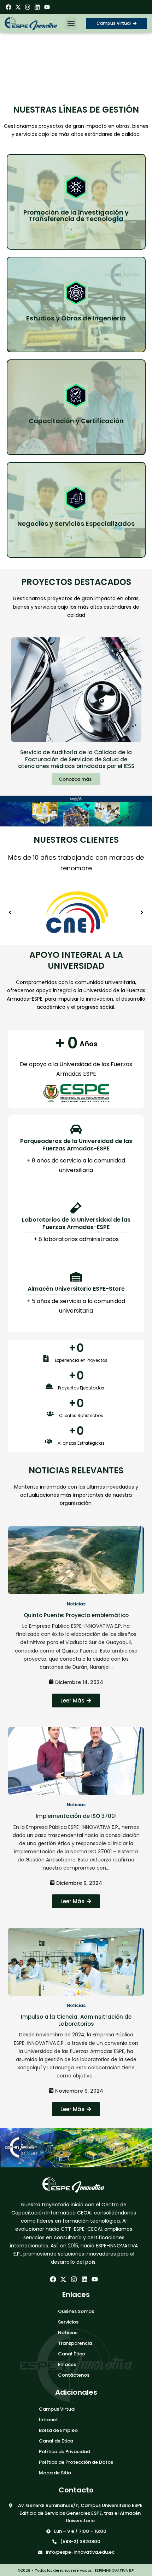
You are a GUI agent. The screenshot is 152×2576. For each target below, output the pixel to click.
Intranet (48, 2420)
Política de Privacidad (65, 2452)
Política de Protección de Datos (76, 2462)
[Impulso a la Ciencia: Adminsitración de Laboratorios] (76, 1962)
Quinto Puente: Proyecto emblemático (76, 1615)
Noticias (68, 2333)
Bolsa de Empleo (58, 2430)
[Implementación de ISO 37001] (76, 1761)
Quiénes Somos (76, 2311)
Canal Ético (72, 2354)
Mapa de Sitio (55, 2473)
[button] (71, 23)
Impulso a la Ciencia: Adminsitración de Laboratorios (76, 2020)
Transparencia (75, 2343)
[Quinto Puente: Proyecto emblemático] (76, 1560)
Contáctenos (74, 2375)
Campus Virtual (57, 2409)
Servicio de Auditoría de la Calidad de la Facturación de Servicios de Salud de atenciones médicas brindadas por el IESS (76, 759)
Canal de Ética (56, 2441)
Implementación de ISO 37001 (76, 1816)
